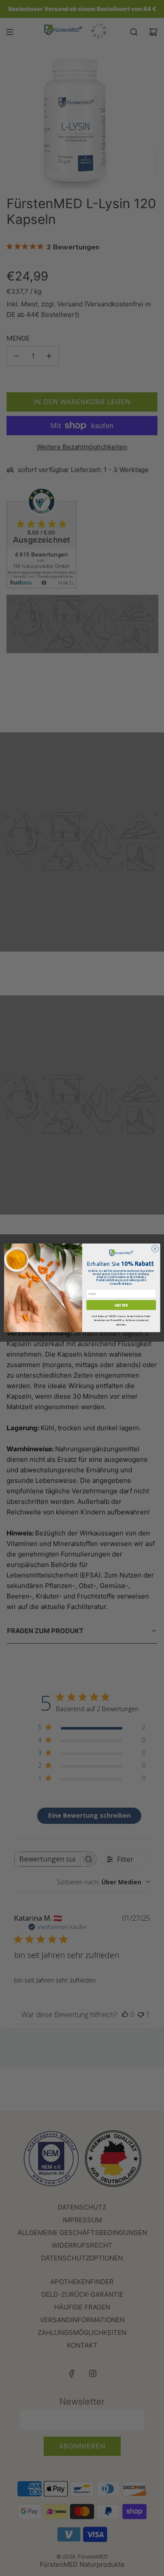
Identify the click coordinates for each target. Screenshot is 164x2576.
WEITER (121, 1305)
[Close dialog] (155, 1249)
